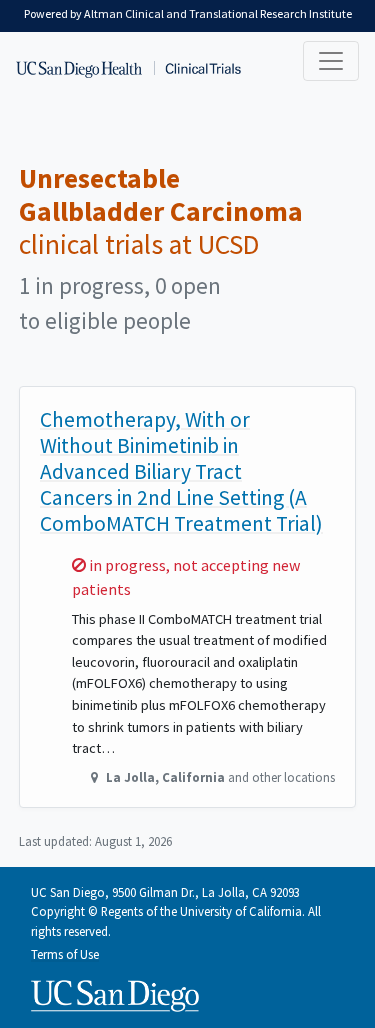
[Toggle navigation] (331, 61)
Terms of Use (65, 954)
